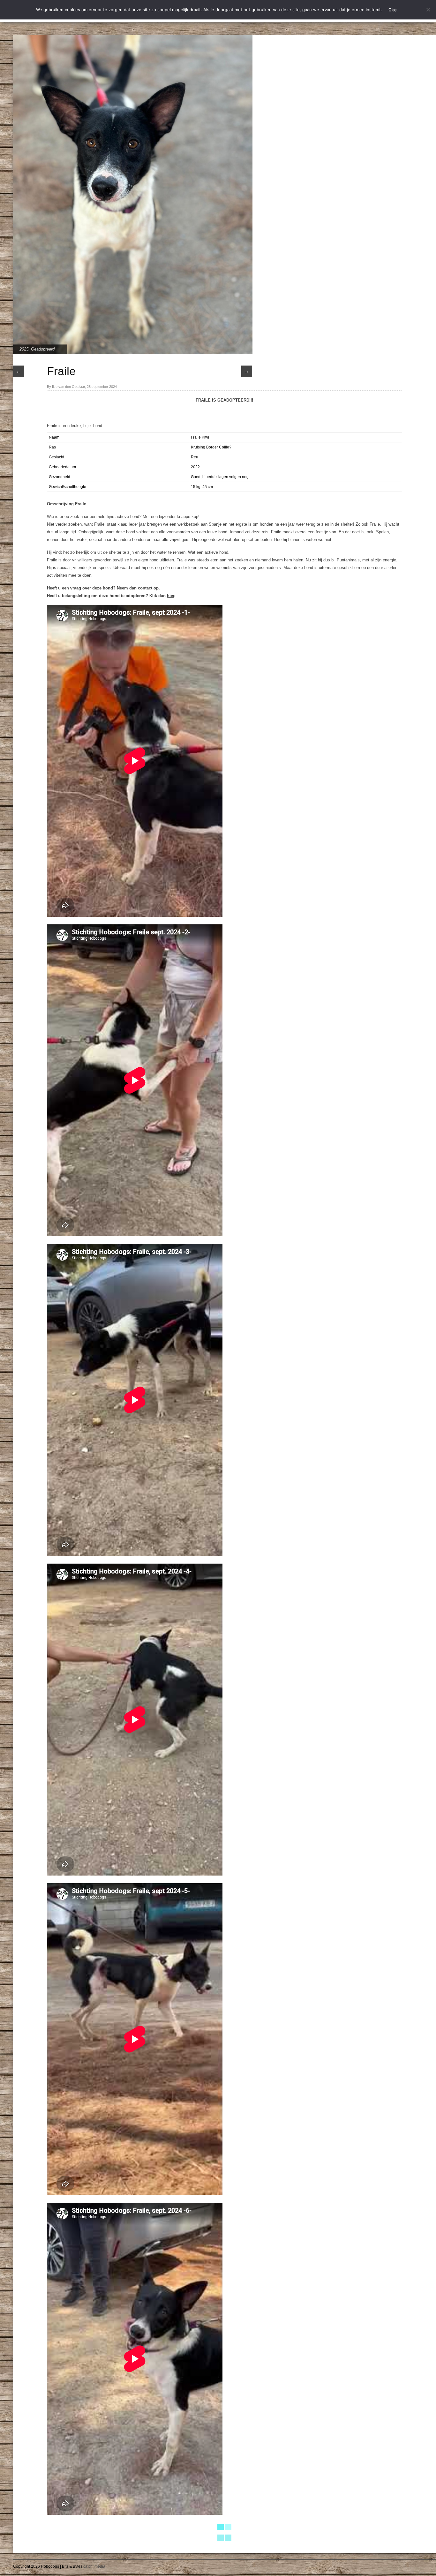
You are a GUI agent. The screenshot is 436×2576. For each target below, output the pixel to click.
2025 (24, 349)
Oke (393, 10)
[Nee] (428, 10)
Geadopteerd (43, 349)
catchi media (94, 2566)
